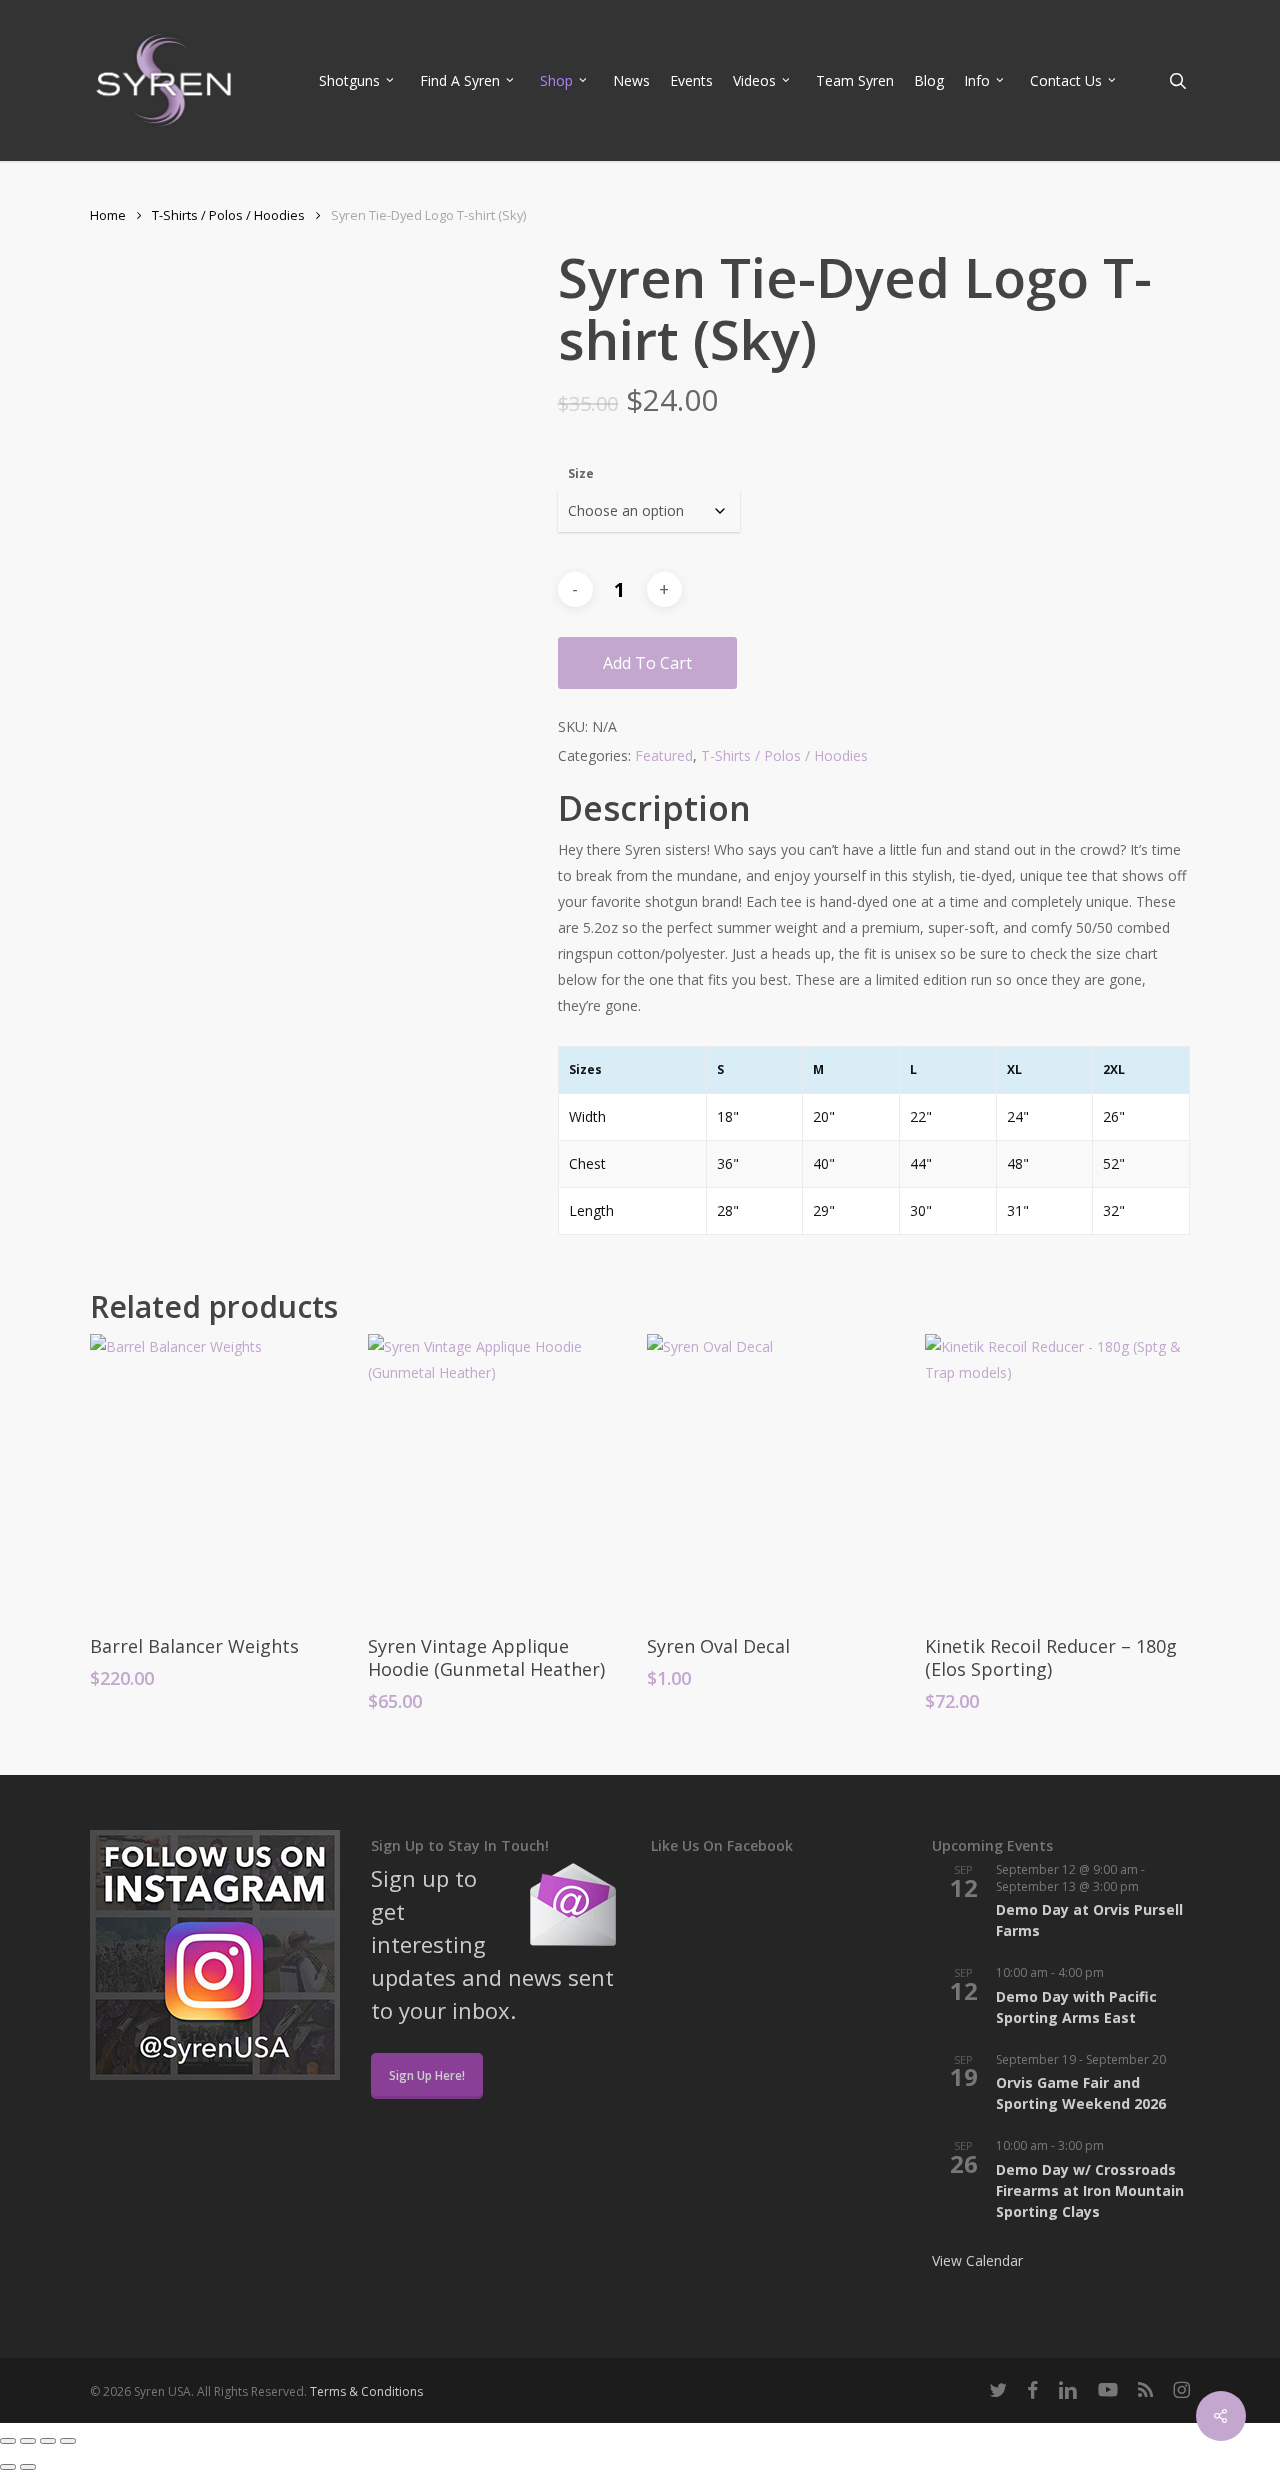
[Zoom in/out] (8, 2441)
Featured (664, 755)
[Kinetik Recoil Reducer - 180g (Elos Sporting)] (1057, 1475)
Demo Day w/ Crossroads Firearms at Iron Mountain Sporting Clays (1090, 2190)
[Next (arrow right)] (28, 2467)
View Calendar (977, 2260)
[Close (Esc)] (68, 2441)
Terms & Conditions (366, 2391)
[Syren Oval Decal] (779, 1475)
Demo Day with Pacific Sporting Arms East (1076, 2007)
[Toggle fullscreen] (28, 2441)
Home (108, 215)
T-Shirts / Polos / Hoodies (228, 215)
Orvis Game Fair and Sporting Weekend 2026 (1081, 2093)
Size (581, 473)
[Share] (48, 2441)
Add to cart (647, 663)
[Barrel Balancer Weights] (222, 1475)
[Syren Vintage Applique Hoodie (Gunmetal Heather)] (500, 1475)
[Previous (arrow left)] (8, 2467)
